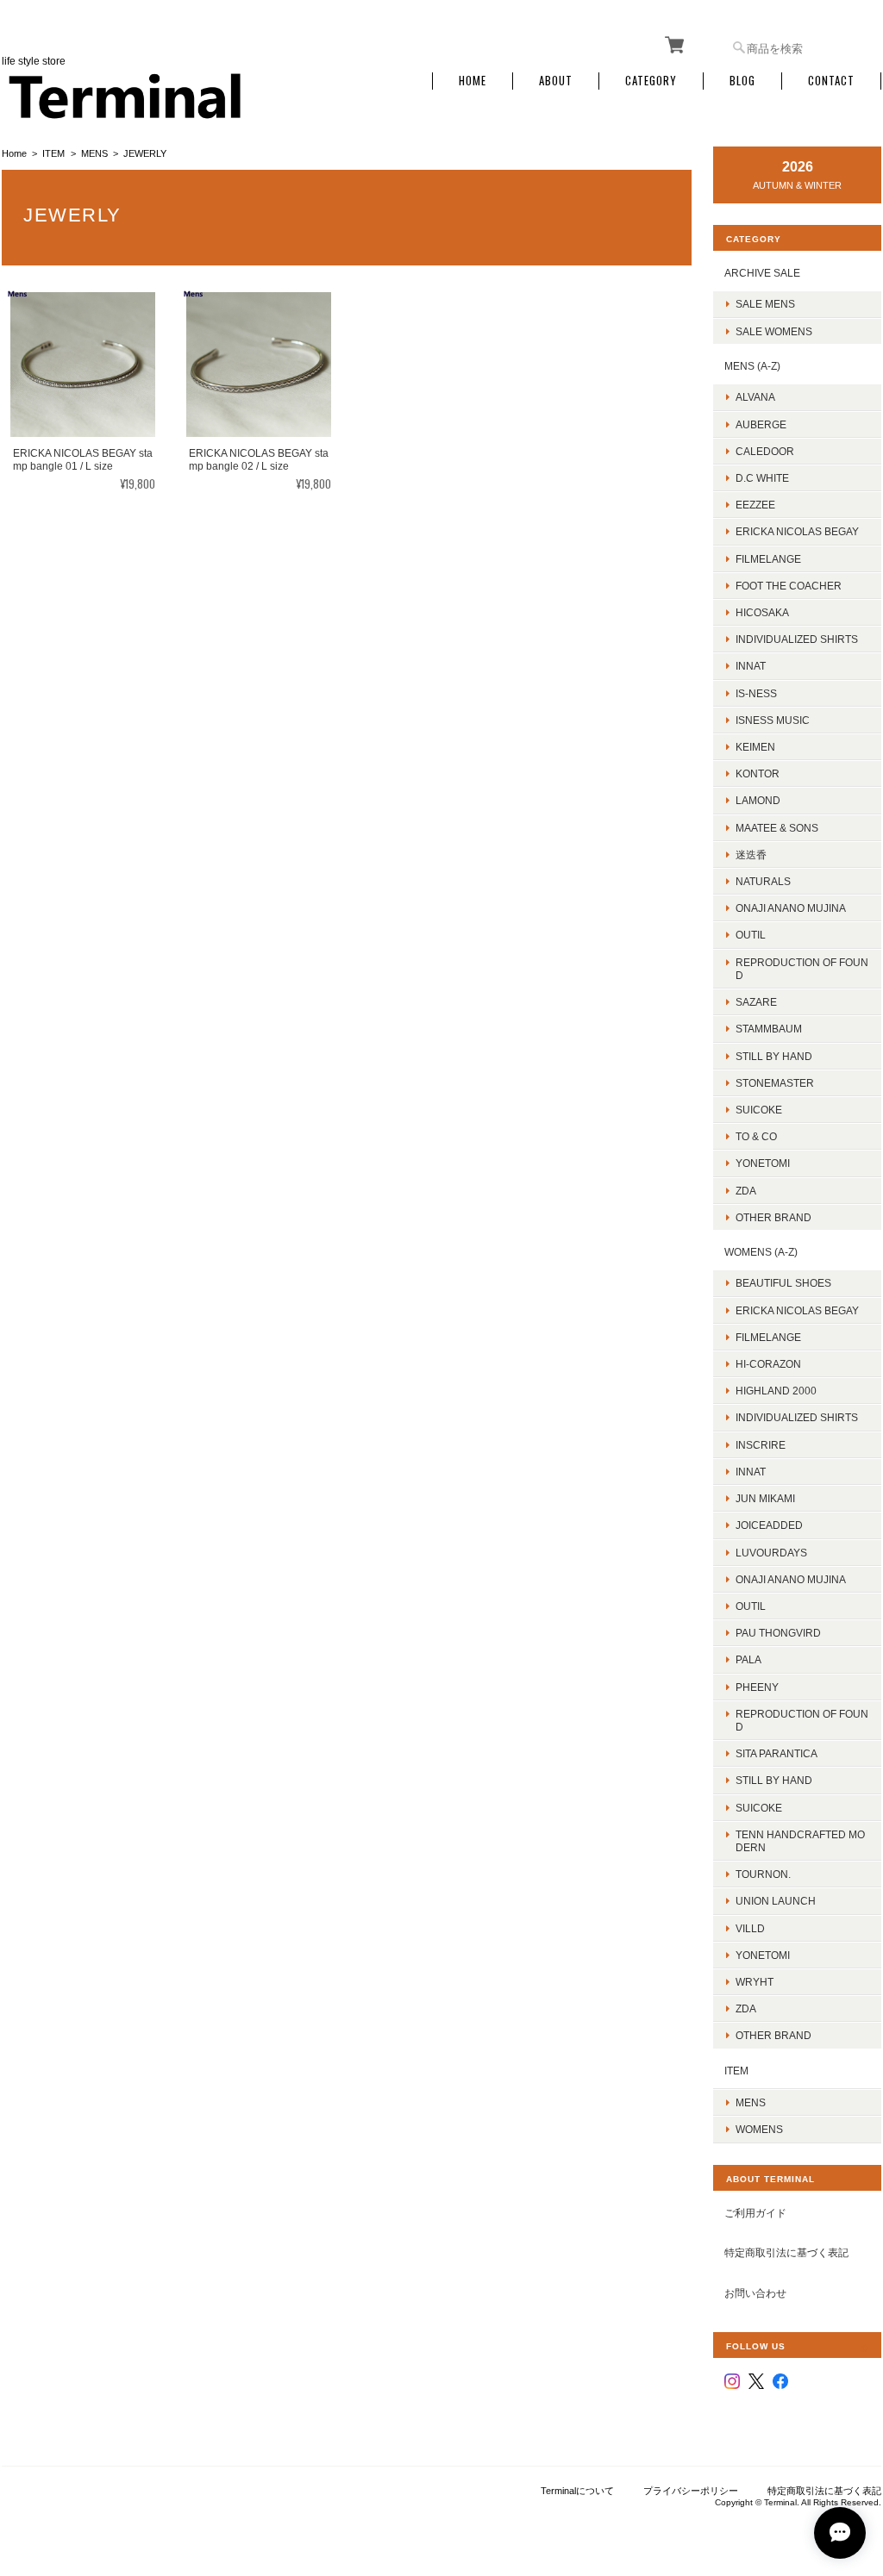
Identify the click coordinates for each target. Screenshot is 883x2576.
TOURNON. (763, 1874)
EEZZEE (755, 505)
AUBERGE (761, 424)
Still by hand (774, 1056)
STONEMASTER (775, 1083)
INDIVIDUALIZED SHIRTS (797, 639)
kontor (758, 773)
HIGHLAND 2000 (776, 1391)
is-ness (756, 693)
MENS (94, 153)
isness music (773, 720)
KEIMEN (755, 747)
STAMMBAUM (769, 1029)
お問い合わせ (755, 2293)
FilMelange (768, 559)
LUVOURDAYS (771, 1553)
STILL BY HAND (774, 1780)
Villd (750, 1928)
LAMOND (758, 800)
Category (651, 81)
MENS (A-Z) (752, 366)
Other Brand (773, 1217)
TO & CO (756, 1136)
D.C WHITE (762, 478)
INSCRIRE (761, 1445)
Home (473, 81)
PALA (748, 1659)
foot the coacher (789, 586)
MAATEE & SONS (777, 828)
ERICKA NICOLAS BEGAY (797, 531)
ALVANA (755, 397)
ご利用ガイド (755, 2213)
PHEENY (757, 1687)
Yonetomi (763, 1163)
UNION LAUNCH (776, 1901)
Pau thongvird (778, 1633)
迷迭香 (751, 855)
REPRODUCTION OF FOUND (802, 969)
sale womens (774, 331)
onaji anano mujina (791, 908)
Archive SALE (762, 273)
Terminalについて (577, 2491)
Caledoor (765, 451)
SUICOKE (759, 1110)
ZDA (746, 1191)
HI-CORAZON (768, 1364)
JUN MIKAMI (765, 1498)
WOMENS (759, 2129)
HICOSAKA (762, 612)
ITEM (53, 153)
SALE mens (765, 304)
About (556, 81)
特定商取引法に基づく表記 (786, 2252)
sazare (756, 1002)
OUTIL (751, 935)
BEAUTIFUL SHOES (783, 1283)
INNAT (751, 666)
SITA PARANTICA (777, 1753)
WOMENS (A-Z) (761, 1252)
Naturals (763, 881)
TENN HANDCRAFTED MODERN (800, 1841)
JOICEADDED (769, 1525)
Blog (742, 81)
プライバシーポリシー (691, 2491)
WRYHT (755, 1982)
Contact (831, 81)
